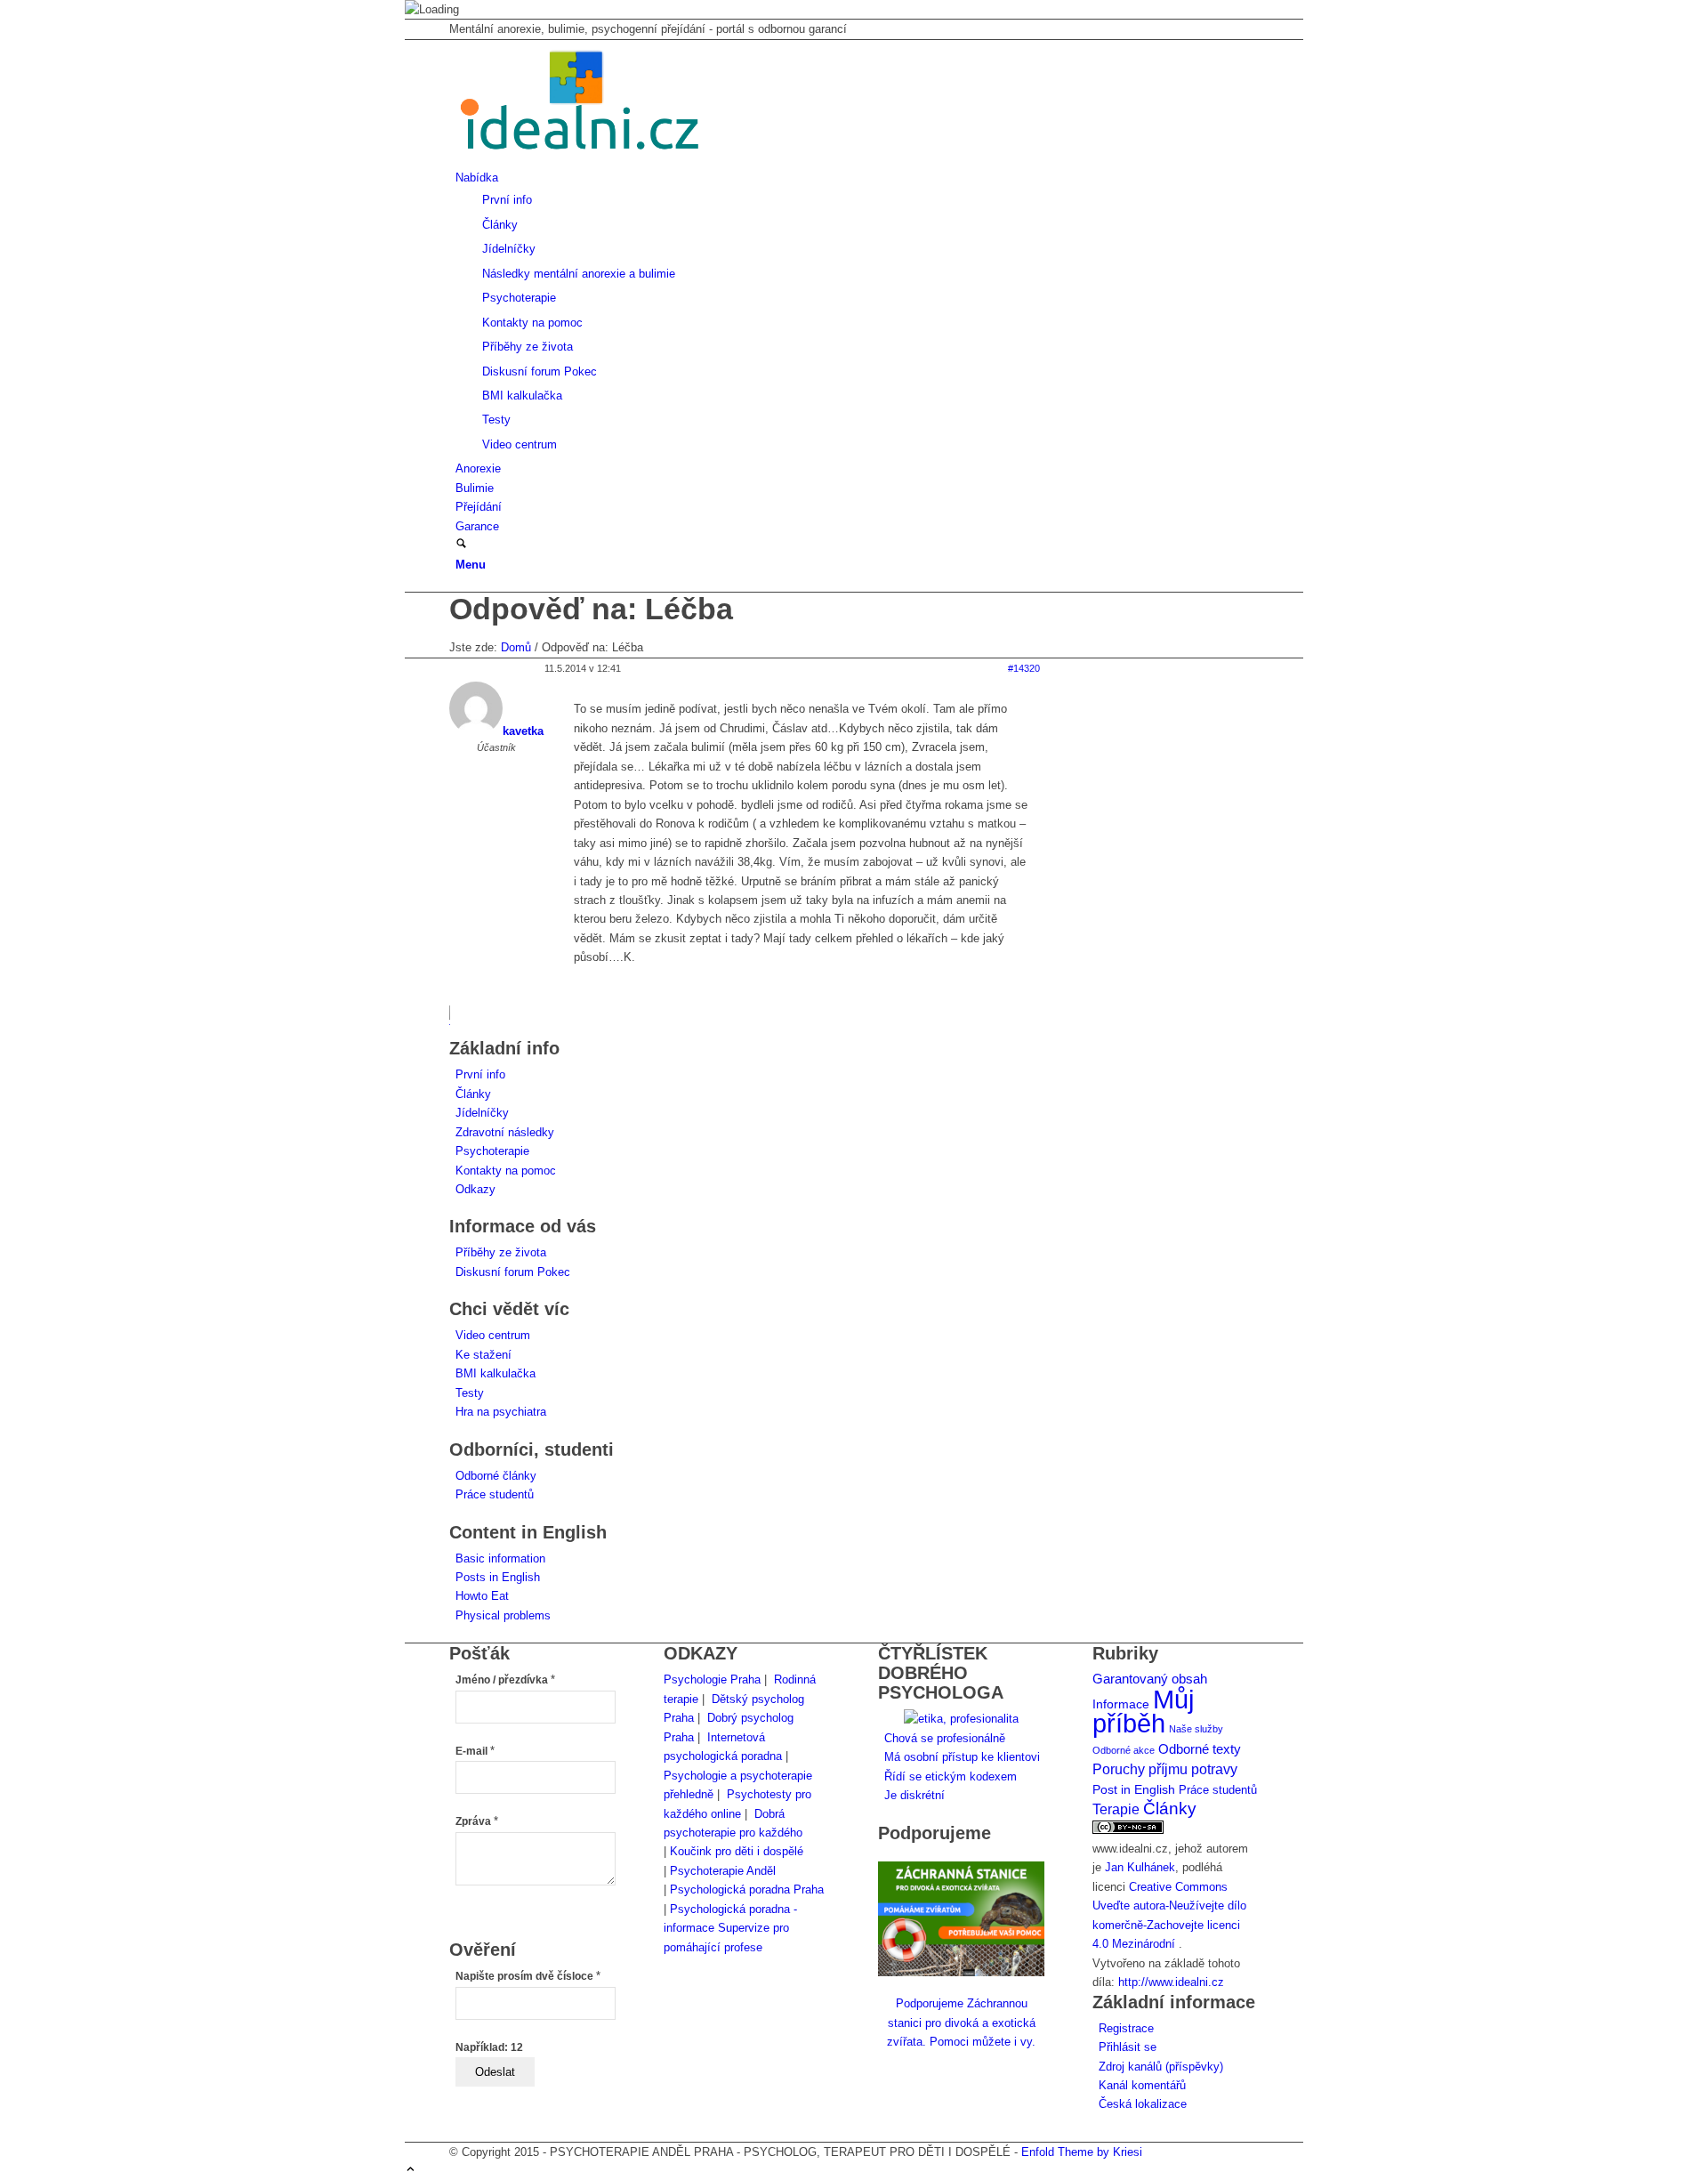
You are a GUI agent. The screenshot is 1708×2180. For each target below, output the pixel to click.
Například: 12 (489, 2047)
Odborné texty (1200, 1749)
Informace (1121, 1704)
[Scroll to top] (411, 2171)
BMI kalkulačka (495, 1373)
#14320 (1024, 668)
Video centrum (493, 1335)
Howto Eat (482, 1596)
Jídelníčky (482, 1113)
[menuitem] (857, 311)
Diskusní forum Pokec (513, 1272)
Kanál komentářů (1142, 2085)
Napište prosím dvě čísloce (528, 1976)
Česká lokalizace (1143, 2104)
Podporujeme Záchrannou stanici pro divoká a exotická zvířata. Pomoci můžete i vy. (961, 2023)
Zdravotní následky (505, 1132)
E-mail (475, 1751)
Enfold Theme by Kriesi (1082, 2152)
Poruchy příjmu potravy (1165, 1769)
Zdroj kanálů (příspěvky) (1161, 2067)
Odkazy (475, 1189)
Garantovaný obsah (1150, 1679)
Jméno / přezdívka (505, 1680)
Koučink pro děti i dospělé (737, 1851)
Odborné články (496, 1476)
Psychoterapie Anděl (723, 1871)
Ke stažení (483, 1355)
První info (480, 1074)
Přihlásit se (1128, 2047)
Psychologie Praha (712, 1679)
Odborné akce (1124, 1750)
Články (473, 1094)
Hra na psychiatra (501, 1412)
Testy (470, 1393)
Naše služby (1196, 1729)
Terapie (1116, 1809)
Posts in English (498, 1577)
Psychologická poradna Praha (747, 1889)
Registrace (1126, 2028)
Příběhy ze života (501, 1252)
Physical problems (503, 1615)
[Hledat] (461, 545)
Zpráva (477, 1821)
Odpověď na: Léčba (591, 609)
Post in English (1134, 1790)
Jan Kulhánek (1140, 1867)
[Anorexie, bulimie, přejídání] (583, 158)
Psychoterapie (492, 1151)
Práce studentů (495, 1494)
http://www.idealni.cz (1171, 1982)
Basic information (500, 1558)
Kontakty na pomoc (506, 1171)
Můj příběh (1143, 1711)
